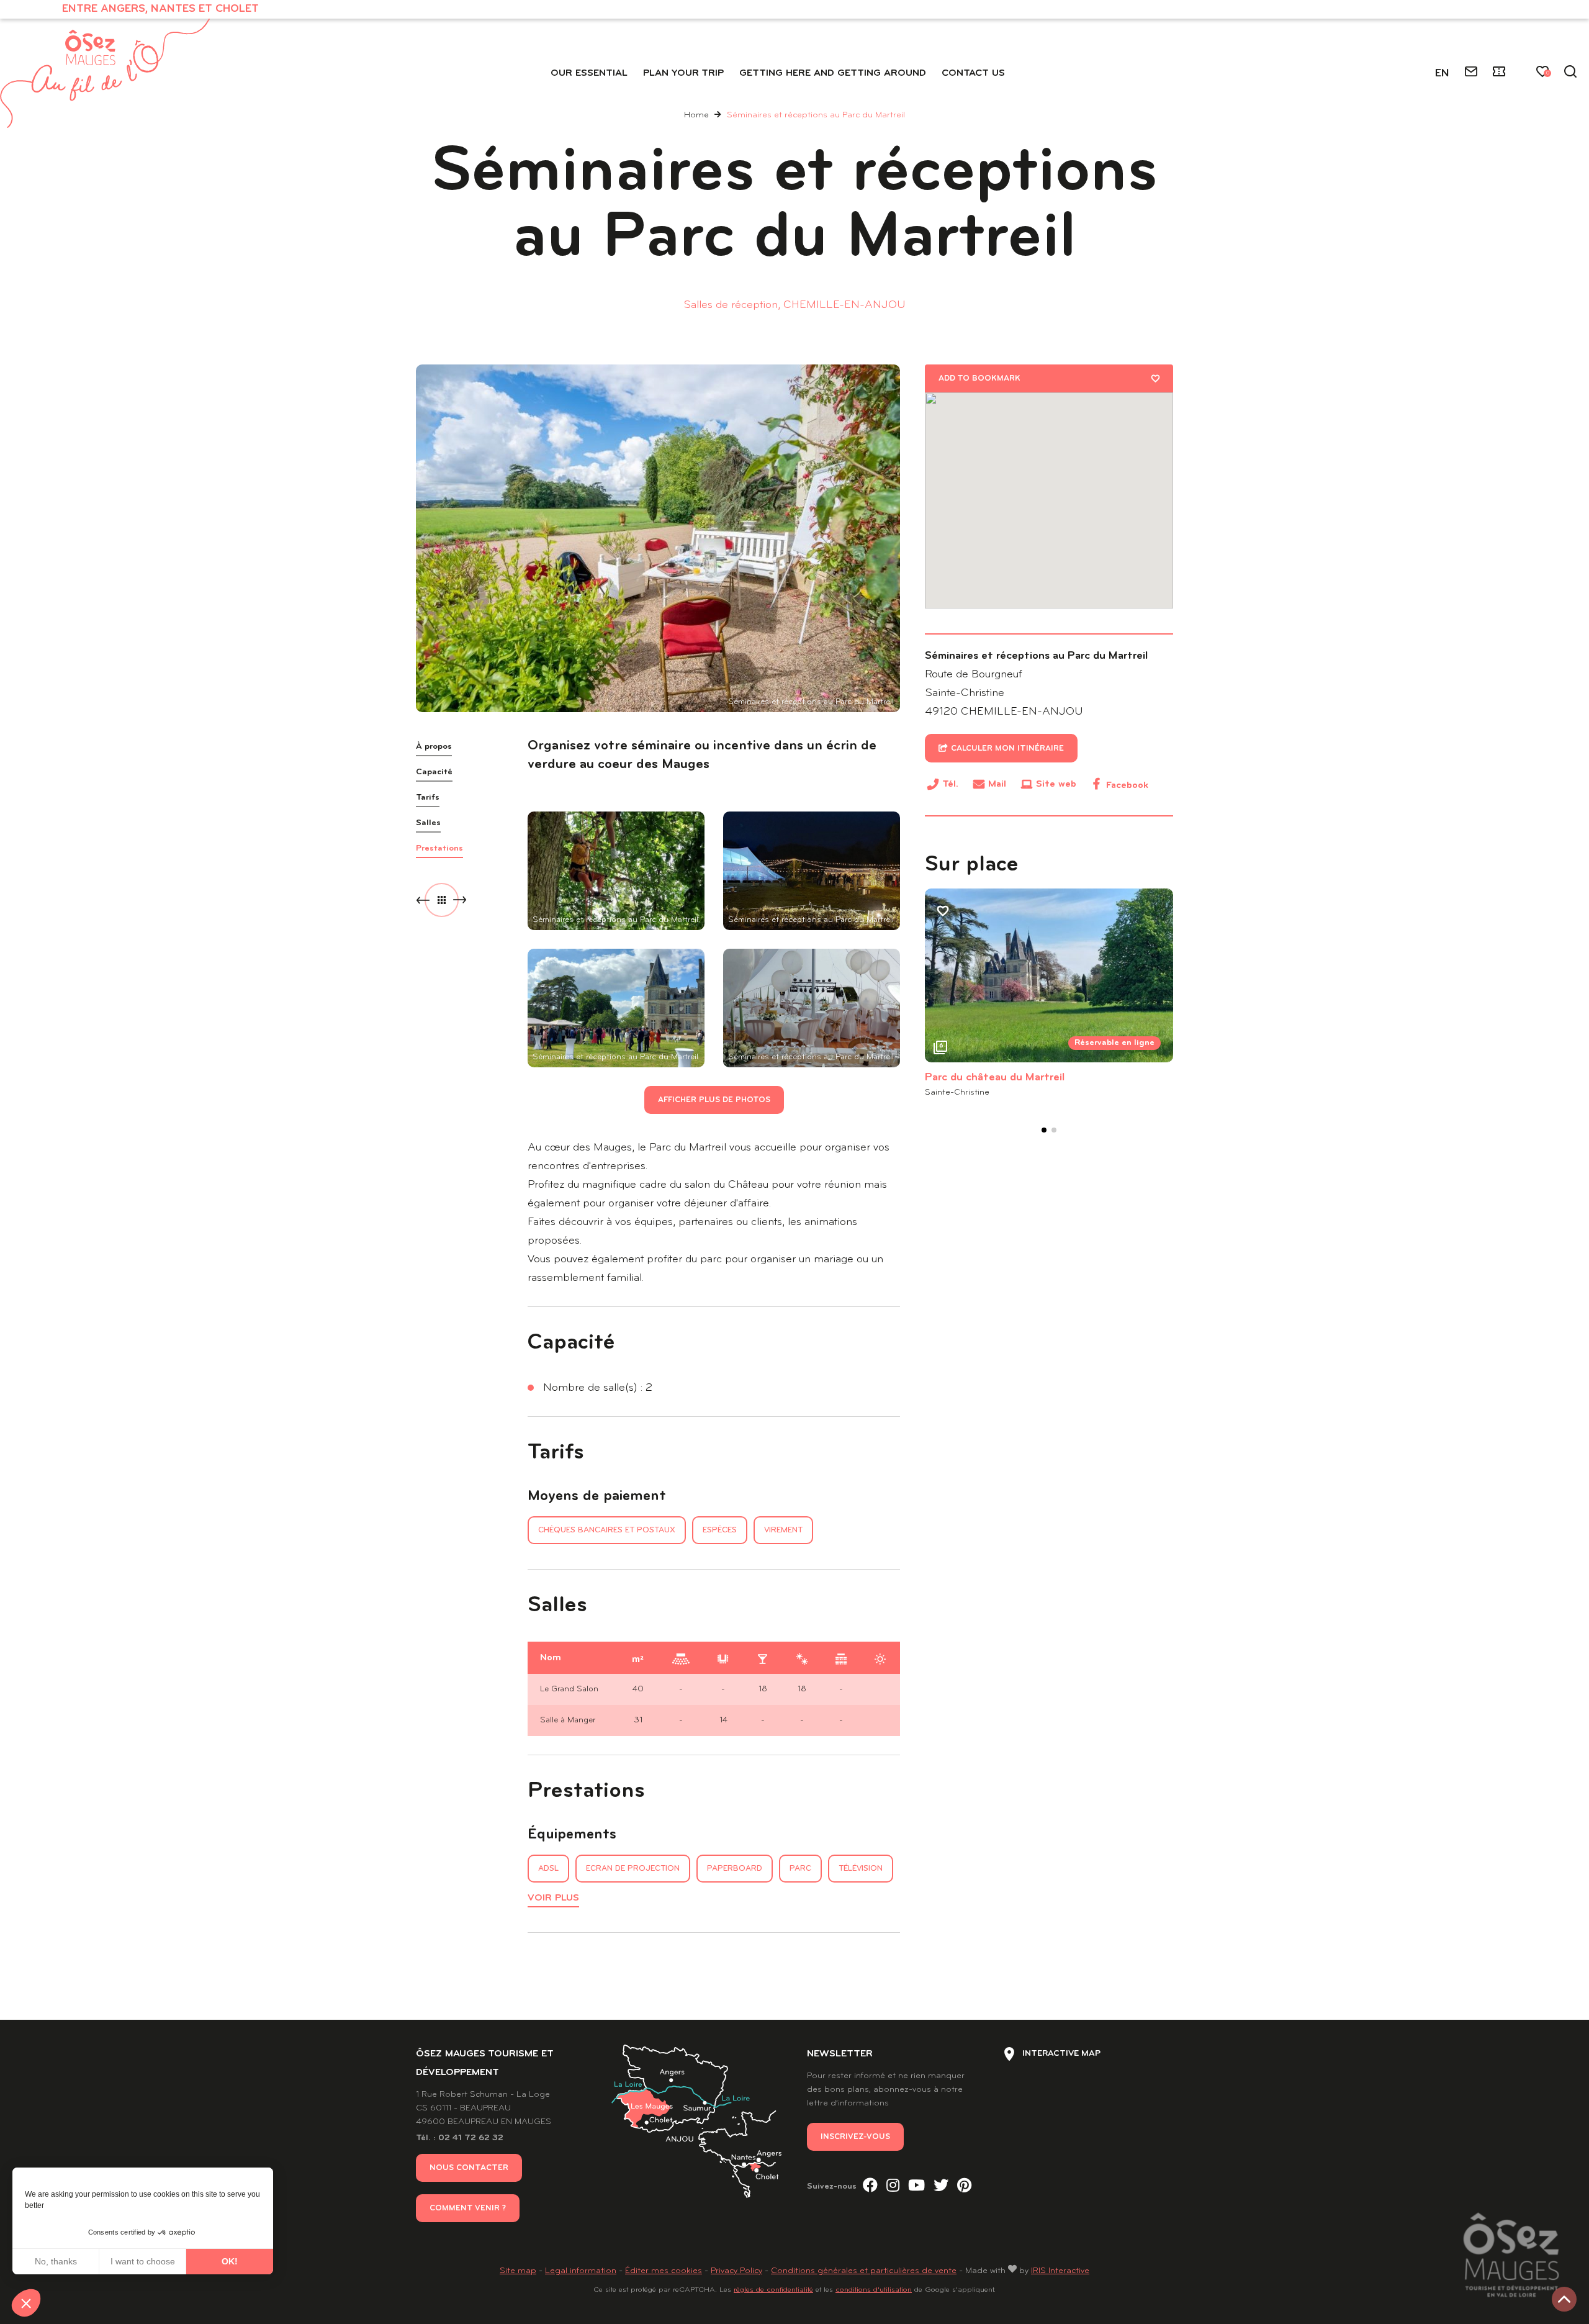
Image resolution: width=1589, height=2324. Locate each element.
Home (696, 115)
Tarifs (428, 798)
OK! (230, 2261)
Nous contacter (469, 2168)
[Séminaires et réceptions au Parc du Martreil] (658, 538)
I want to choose (143, 2261)
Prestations (439, 848)
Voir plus (553, 1898)
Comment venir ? (468, 2208)
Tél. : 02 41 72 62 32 (460, 2138)
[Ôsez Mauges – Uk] (105, 73)
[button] (26, 2303)
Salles (428, 823)
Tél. (950, 786)
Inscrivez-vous (855, 2137)
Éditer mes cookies (664, 2271)
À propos (434, 747)
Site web (1056, 784)
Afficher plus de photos (714, 1100)
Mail (997, 784)
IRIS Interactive (1060, 2271)
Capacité (434, 772)
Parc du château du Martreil (995, 1078)
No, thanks (56, 2261)
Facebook (1127, 785)
